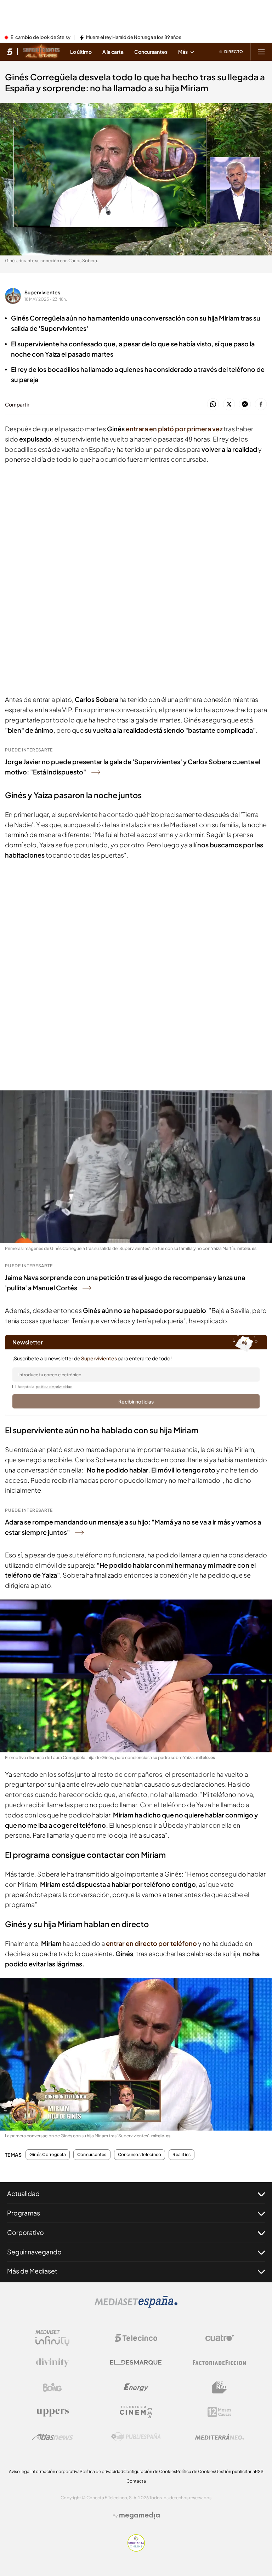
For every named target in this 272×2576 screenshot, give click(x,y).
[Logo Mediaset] (136, 2306)
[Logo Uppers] (52, 2412)
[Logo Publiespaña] (136, 2437)
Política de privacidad (101, 2471)
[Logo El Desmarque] (136, 2362)
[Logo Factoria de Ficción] (220, 2363)
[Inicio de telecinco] (10, 52)
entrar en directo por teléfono (151, 1943)
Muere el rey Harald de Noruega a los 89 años (134, 38)
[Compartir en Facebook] (261, 405)
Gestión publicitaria (235, 2471)
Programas (24, 2213)
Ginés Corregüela (48, 2155)
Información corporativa (55, 2471)
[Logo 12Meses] (219, 2412)
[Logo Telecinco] (136, 2338)
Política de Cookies (195, 2471)
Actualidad (23, 2193)
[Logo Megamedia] (140, 2516)
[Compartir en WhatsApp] (213, 405)
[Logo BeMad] (220, 2387)
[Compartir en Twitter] (229, 405)
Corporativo (25, 2232)
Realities (182, 2155)
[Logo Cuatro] (220, 2338)
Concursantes (92, 2155)
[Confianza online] (136, 2549)
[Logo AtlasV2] (53, 2437)
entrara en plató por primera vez (174, 429)
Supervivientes (42, 292)
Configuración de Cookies (150, 2471)
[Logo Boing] (52, 2387)
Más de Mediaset (32, 2271)
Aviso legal (20, 2471)
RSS (259, 2471)
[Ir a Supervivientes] (41, 52)
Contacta (136, 2481)
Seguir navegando (34, 2252)
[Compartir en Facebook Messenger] (245, 405)
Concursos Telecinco (140, 2155)
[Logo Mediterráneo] (220, 2437)
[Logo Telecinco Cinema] (136, 2412)
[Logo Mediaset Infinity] (52, 2338)
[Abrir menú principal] (261, 52)
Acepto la (45, 1387)
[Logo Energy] (136, 2387)
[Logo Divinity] (52, 2363)
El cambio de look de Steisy (41, 38)
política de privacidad (54, 1387)
